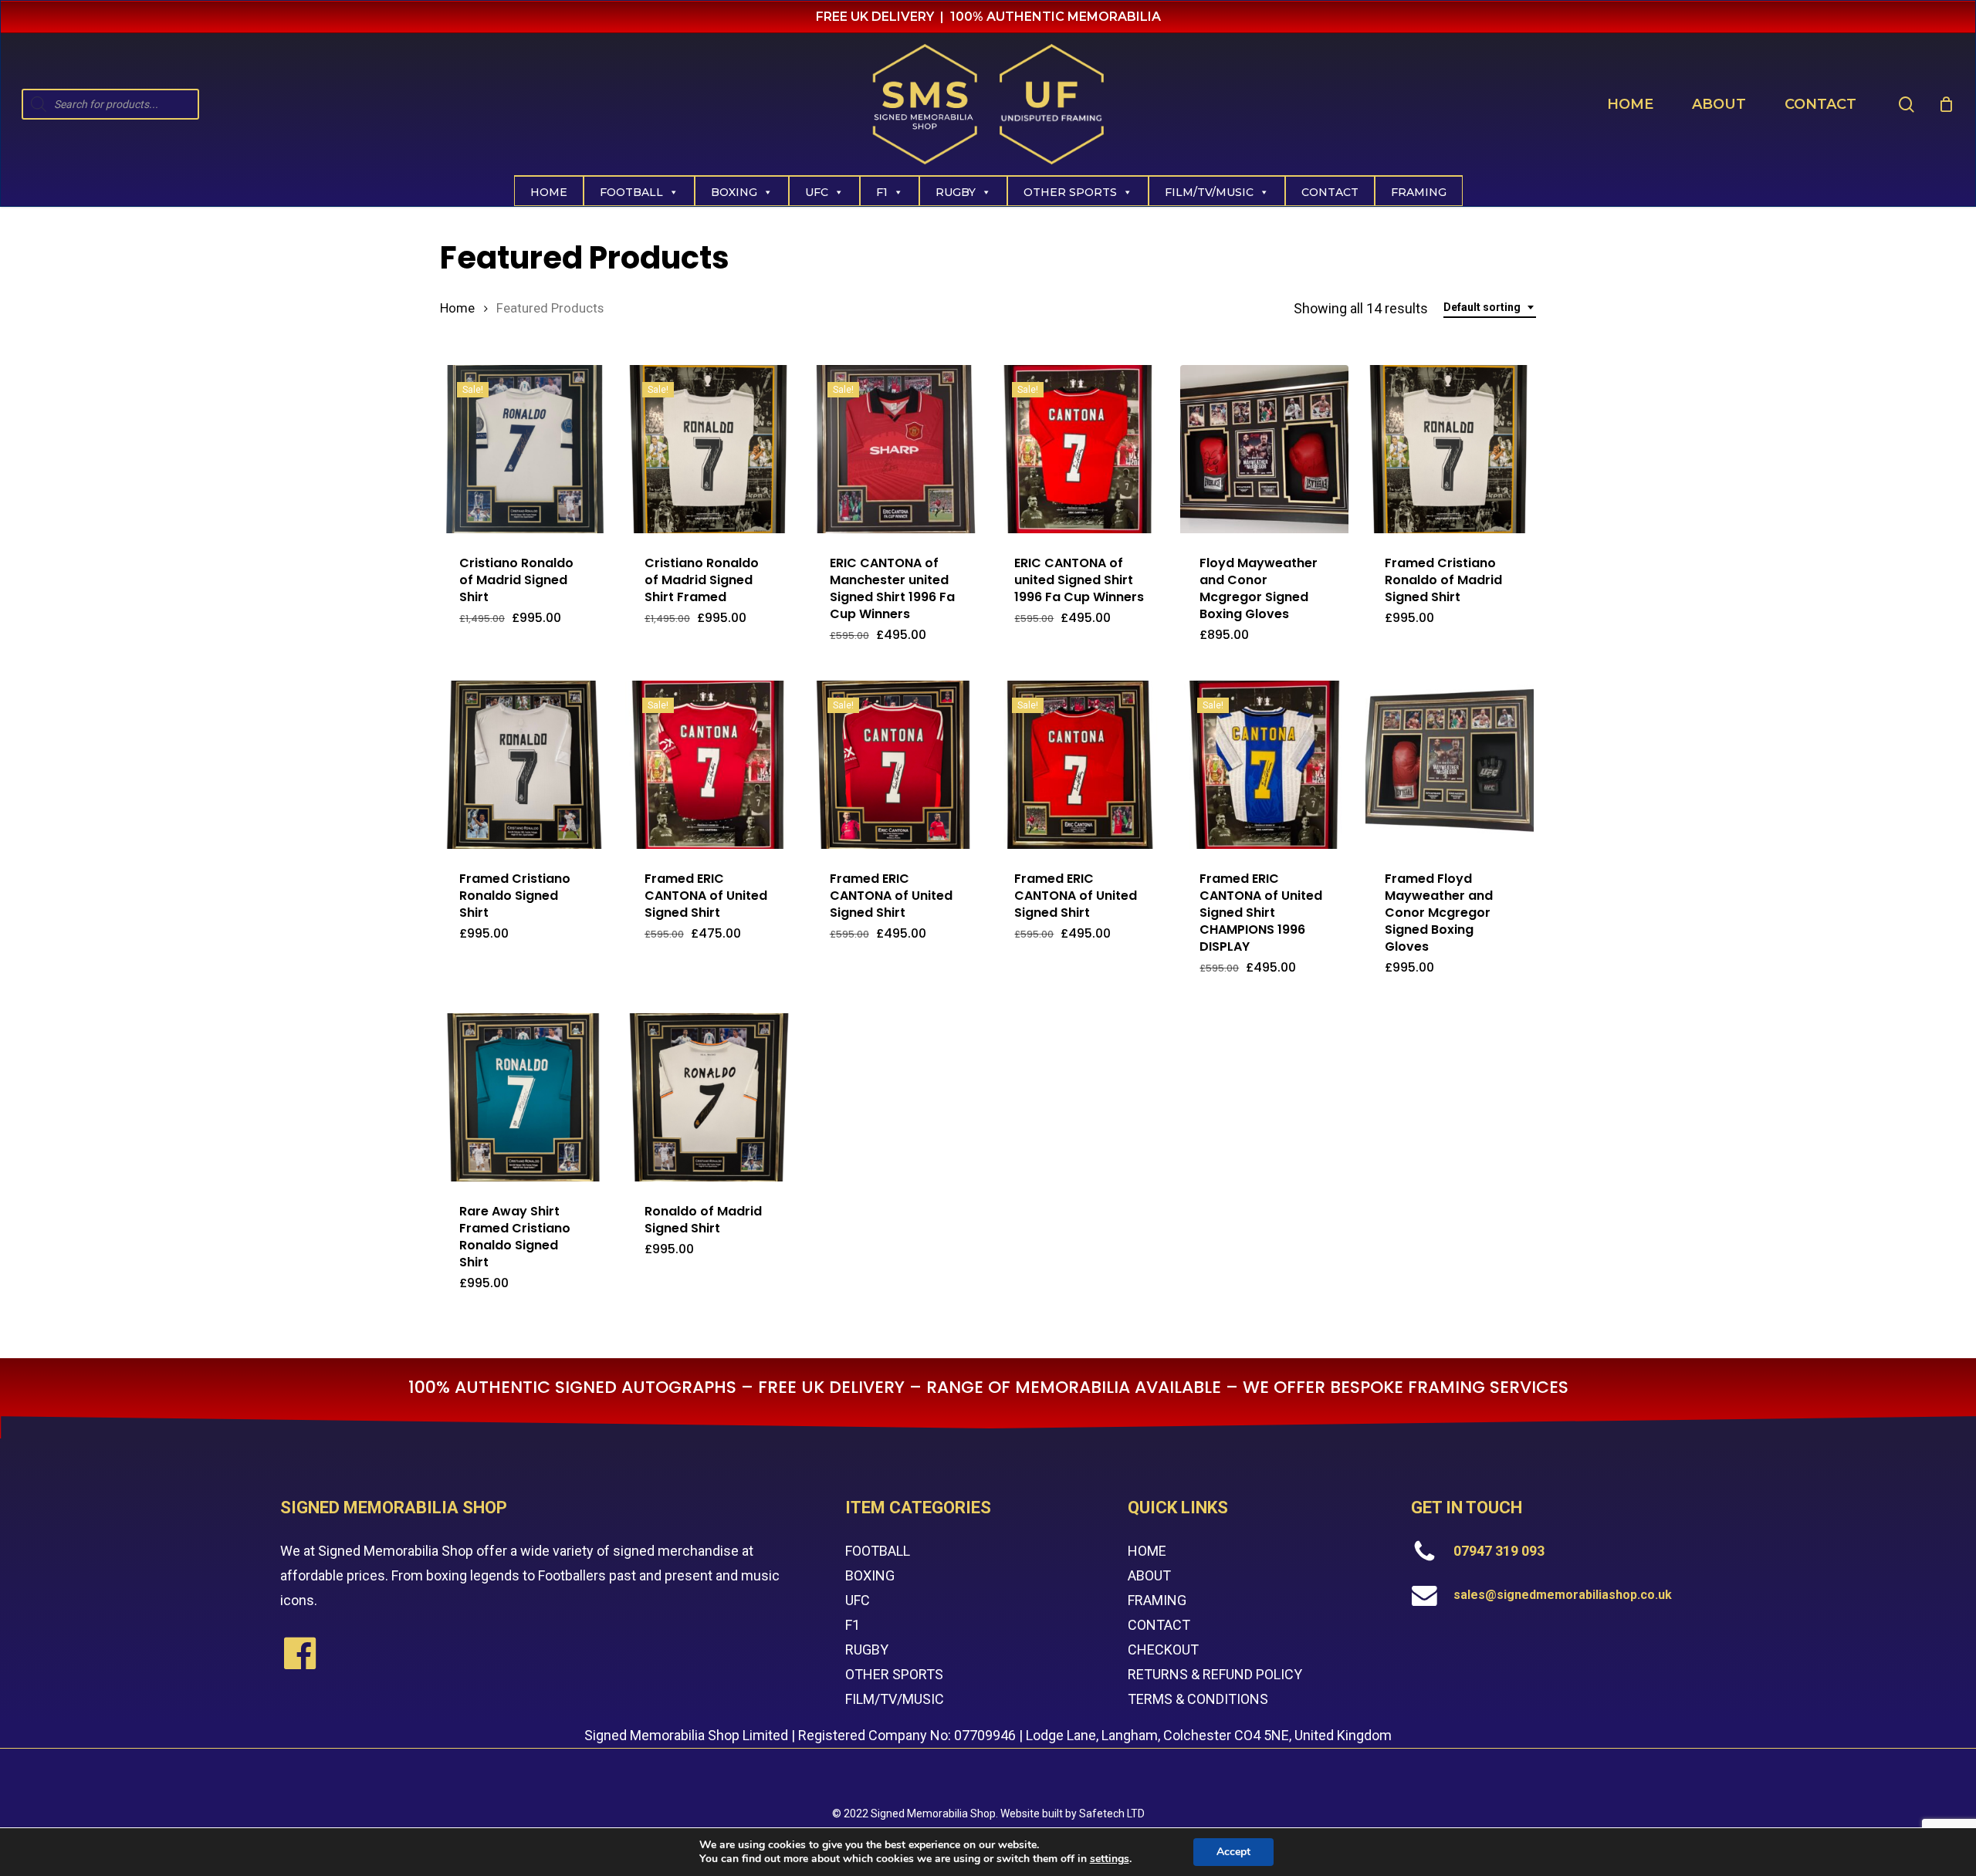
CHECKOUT (1163, 1650)
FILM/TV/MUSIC (1209, 192)
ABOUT (1149, 1575)
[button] (717, 633)
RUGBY (867, 1650)
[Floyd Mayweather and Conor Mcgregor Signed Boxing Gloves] (1264, 449)
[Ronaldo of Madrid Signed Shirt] (709, 1097)
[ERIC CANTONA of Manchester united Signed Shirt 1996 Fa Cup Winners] (895, 449)
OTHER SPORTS (894, 1674)
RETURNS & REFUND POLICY (1215, 1674)
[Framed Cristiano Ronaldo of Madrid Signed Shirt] (1450, 449)
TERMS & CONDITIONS (1198, 1699)
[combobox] (1490, 308)
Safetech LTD (1112, 1813)
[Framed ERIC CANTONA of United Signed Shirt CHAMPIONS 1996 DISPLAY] (1264, 765)
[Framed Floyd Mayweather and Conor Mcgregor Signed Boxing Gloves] (1450, 765)
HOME (1147, 1551)
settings (1110, 1859)
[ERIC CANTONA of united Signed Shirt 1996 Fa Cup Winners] (1079, 449)
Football (631, 192)
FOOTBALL (878, 1551)
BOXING (870, 1575)
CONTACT (1159, 1625)
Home (549, 192)
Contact (1330, 192)
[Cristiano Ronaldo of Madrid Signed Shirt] (524, 449)
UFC (817, 192)
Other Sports (1070, 192)
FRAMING (1157, 1600)
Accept (1233, 1852)
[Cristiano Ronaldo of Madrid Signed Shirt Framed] (709, 449)
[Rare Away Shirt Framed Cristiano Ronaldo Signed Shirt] (524, 1097)
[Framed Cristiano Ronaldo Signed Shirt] (524, 765)
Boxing (734, 192)
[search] (1907, 105)
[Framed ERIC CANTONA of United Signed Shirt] (709, 765)
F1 (882, 192)
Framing (1419, 192)
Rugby (956, 192)
